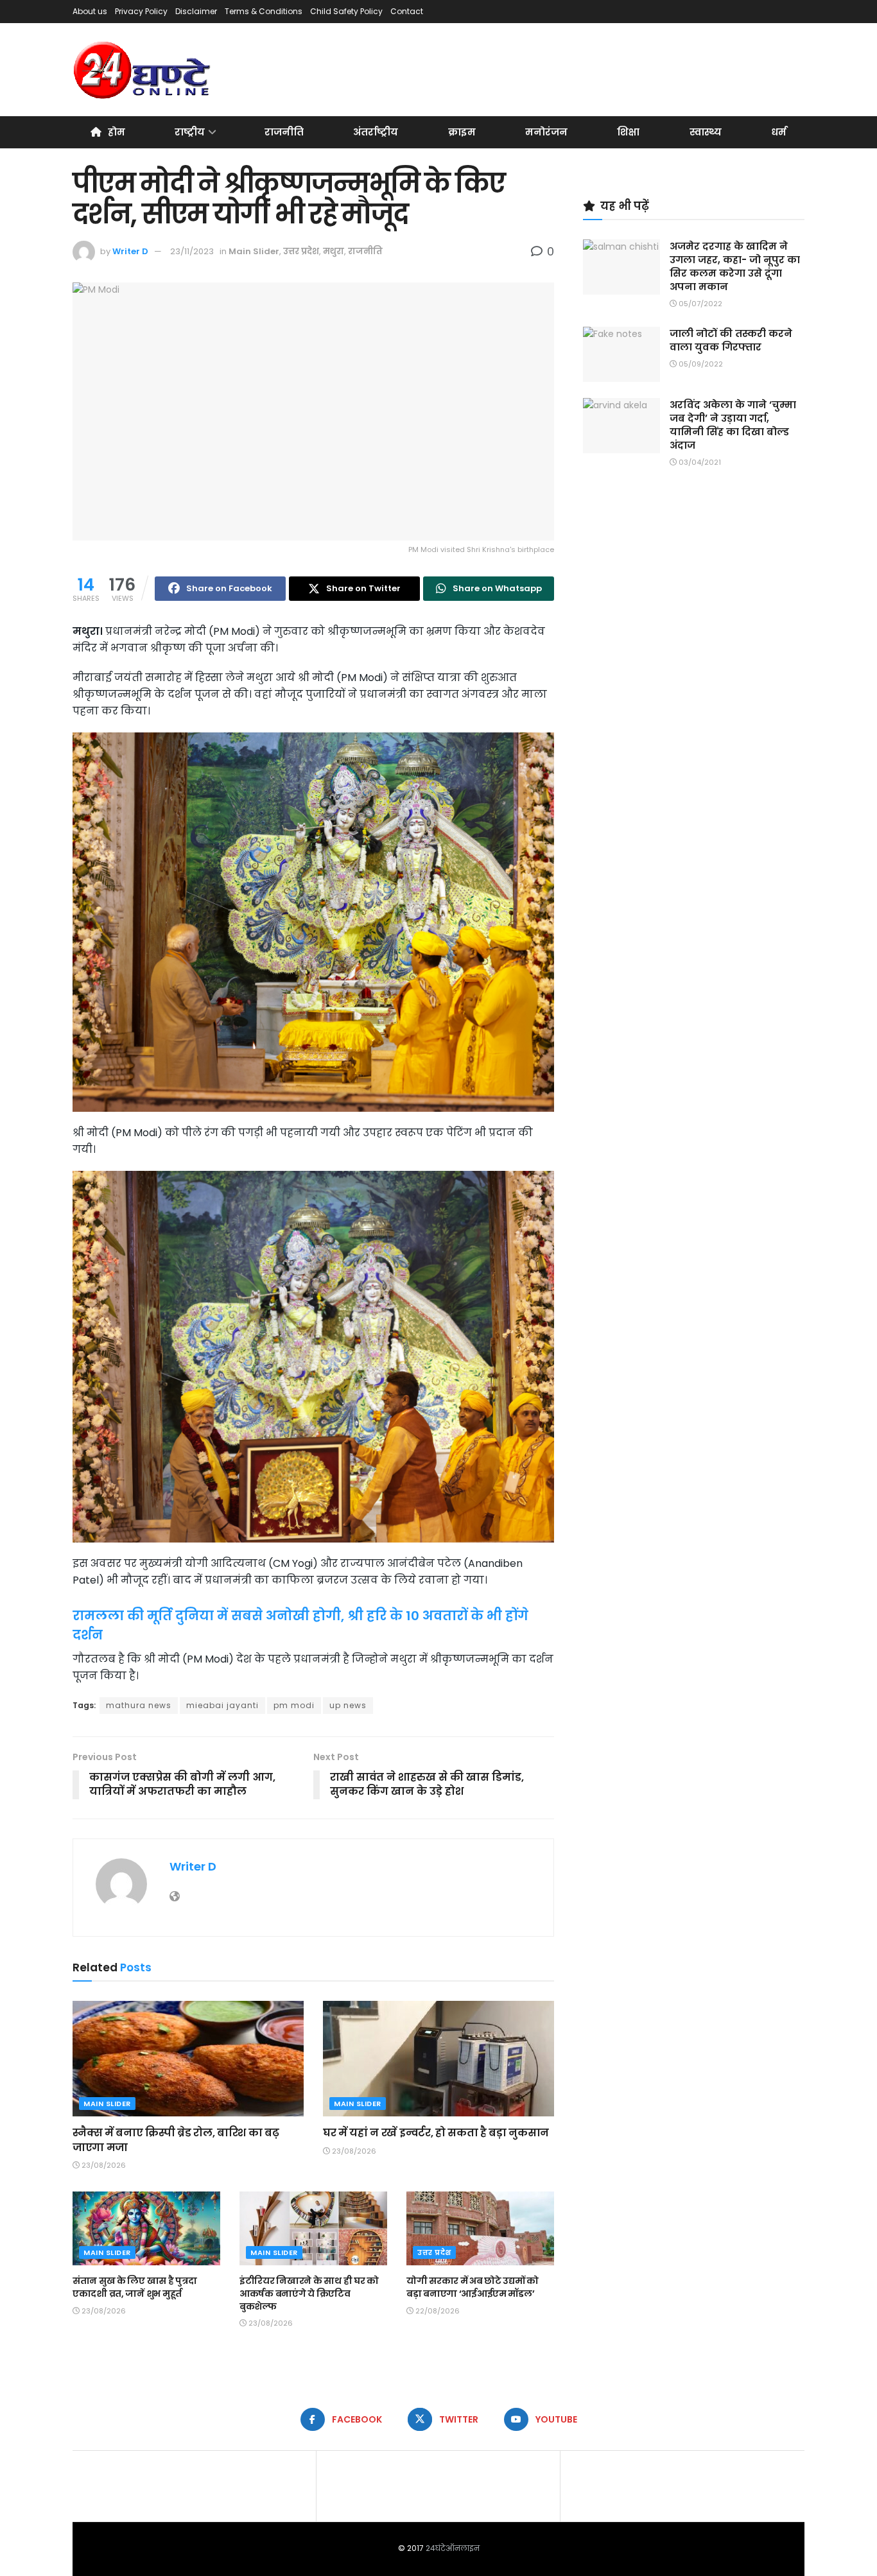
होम (117, 132)
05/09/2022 (700, 364)
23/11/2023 (192, 251)
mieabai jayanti (222, 1705)
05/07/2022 (699, 304)
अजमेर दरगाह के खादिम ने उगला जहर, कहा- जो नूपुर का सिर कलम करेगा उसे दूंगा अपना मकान (735, 266)
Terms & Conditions (264, 11)
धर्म (779, 132)
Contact (407, 11)
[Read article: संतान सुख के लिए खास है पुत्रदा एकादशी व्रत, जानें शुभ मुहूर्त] (146, 2228)
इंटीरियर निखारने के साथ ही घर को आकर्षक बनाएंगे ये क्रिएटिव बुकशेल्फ (309, 2293)
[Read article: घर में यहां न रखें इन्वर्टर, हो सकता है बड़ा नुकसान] (438, 2059)
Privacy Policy (141, 11)
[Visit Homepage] (143, 70)
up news (348, 1705)
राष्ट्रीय (190, 132)
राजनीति (284, 132)
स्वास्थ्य (706, 132)
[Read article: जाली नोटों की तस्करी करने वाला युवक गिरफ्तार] (621, 354)
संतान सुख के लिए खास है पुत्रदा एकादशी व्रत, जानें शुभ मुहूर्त (135, 2287)
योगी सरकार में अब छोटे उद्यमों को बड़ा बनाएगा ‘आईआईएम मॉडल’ (473, 2287)
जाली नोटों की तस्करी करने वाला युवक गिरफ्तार (731, 340)
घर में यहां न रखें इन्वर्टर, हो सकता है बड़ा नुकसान (436, 2133)
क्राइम (462, 132)
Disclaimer (196, 11)
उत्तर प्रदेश (301, 251)
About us (90, 11)
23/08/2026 (103, 2165)
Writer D (130, 251)
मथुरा (334, 251)
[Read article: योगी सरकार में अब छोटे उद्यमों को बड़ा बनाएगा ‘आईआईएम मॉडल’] (480, 2228)
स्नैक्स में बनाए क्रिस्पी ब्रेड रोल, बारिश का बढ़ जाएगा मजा (176, 2140)
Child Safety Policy (346, 11)
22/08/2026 (437, 2311)
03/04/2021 (699, 462)
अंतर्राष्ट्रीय (376, 132)
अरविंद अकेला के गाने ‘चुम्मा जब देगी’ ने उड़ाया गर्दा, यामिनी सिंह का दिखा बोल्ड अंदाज (733, 425)
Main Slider (254, 251)
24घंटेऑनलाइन (453, 2548)
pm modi (294, 1705)
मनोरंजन (546, 132)
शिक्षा (628, 132)
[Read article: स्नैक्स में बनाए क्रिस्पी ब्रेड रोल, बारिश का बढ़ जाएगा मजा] (188, 2059)
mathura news (139, 1705)
